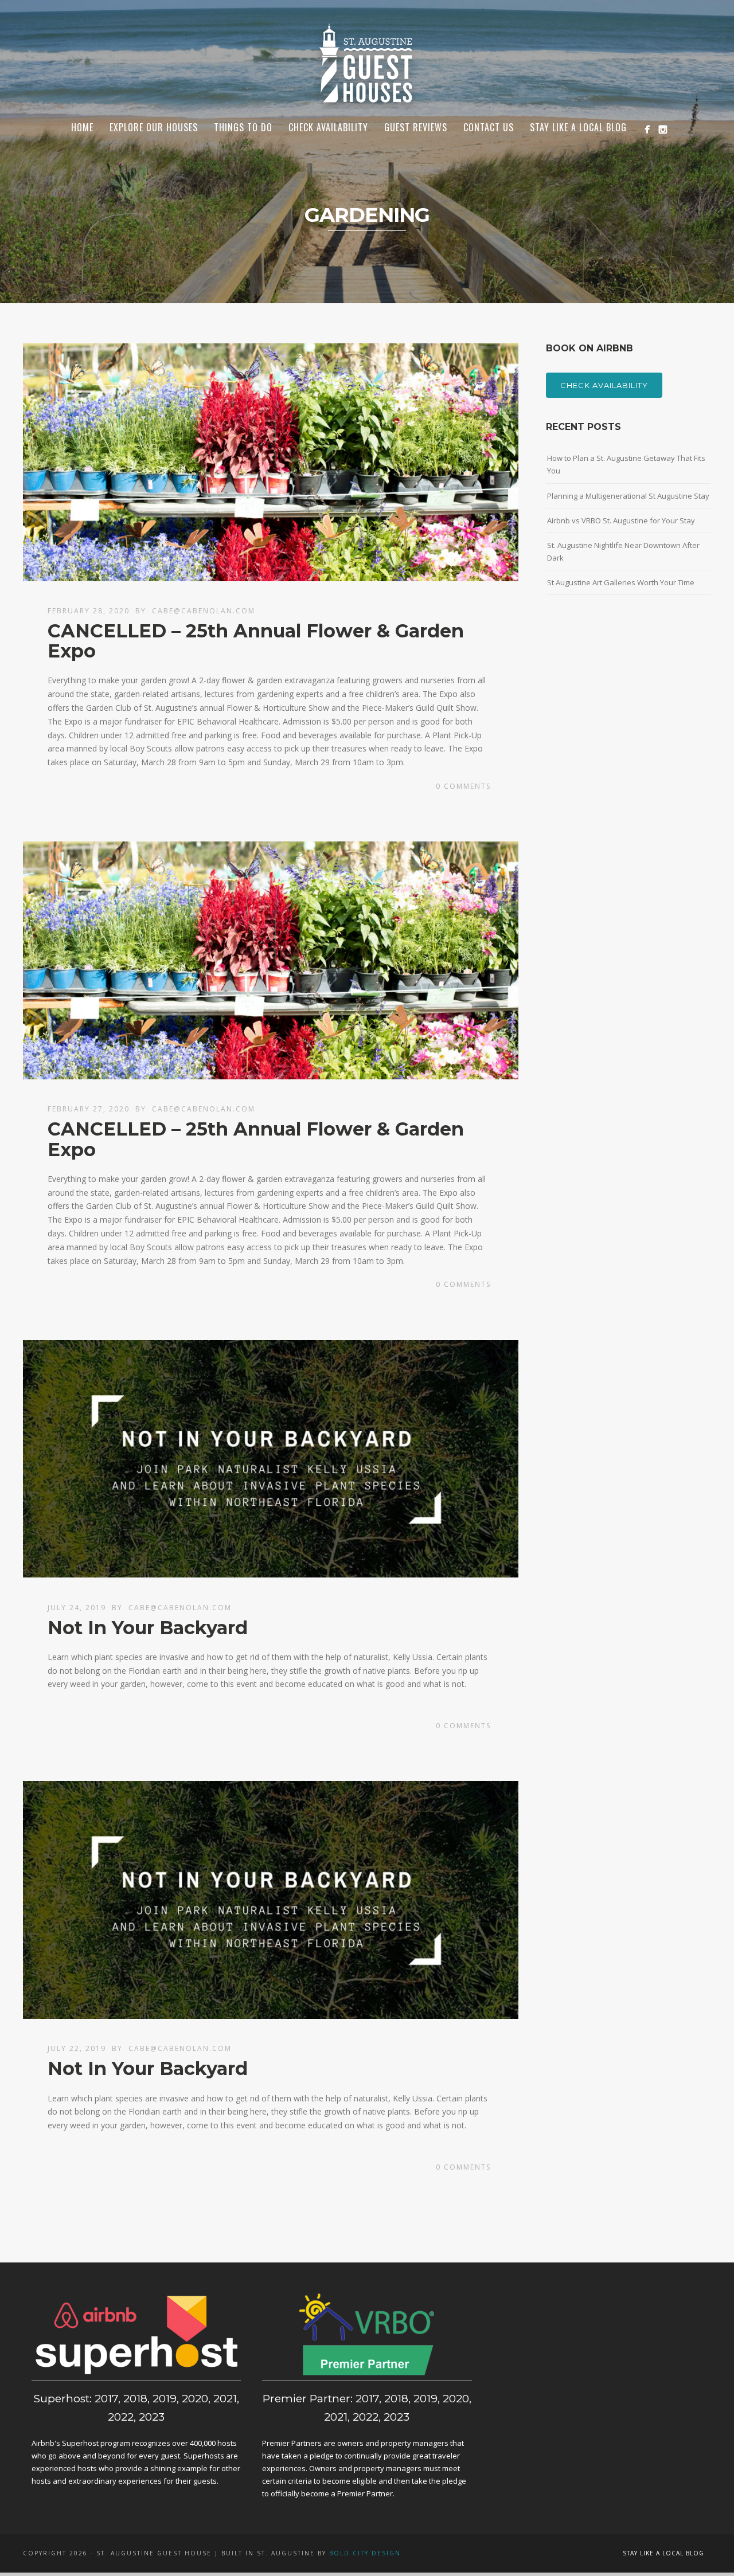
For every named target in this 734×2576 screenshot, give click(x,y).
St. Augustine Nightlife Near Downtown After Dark (623, 551)
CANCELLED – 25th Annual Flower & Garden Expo (256, 641)
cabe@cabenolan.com (204, 611)
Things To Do (243, 127)
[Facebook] (647, 129)
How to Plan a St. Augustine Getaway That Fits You (626, 464)
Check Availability (604, 385)
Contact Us (489, 127)
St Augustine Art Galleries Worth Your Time (621, 582)
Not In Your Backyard (148, 1628)
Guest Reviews (416, 127)
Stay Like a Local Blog (578, 127)
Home (82, 127)
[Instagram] (663, 129)
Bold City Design (365, 2553)
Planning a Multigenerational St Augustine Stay (628, 496)
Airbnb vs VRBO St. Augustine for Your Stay (621, 520)
